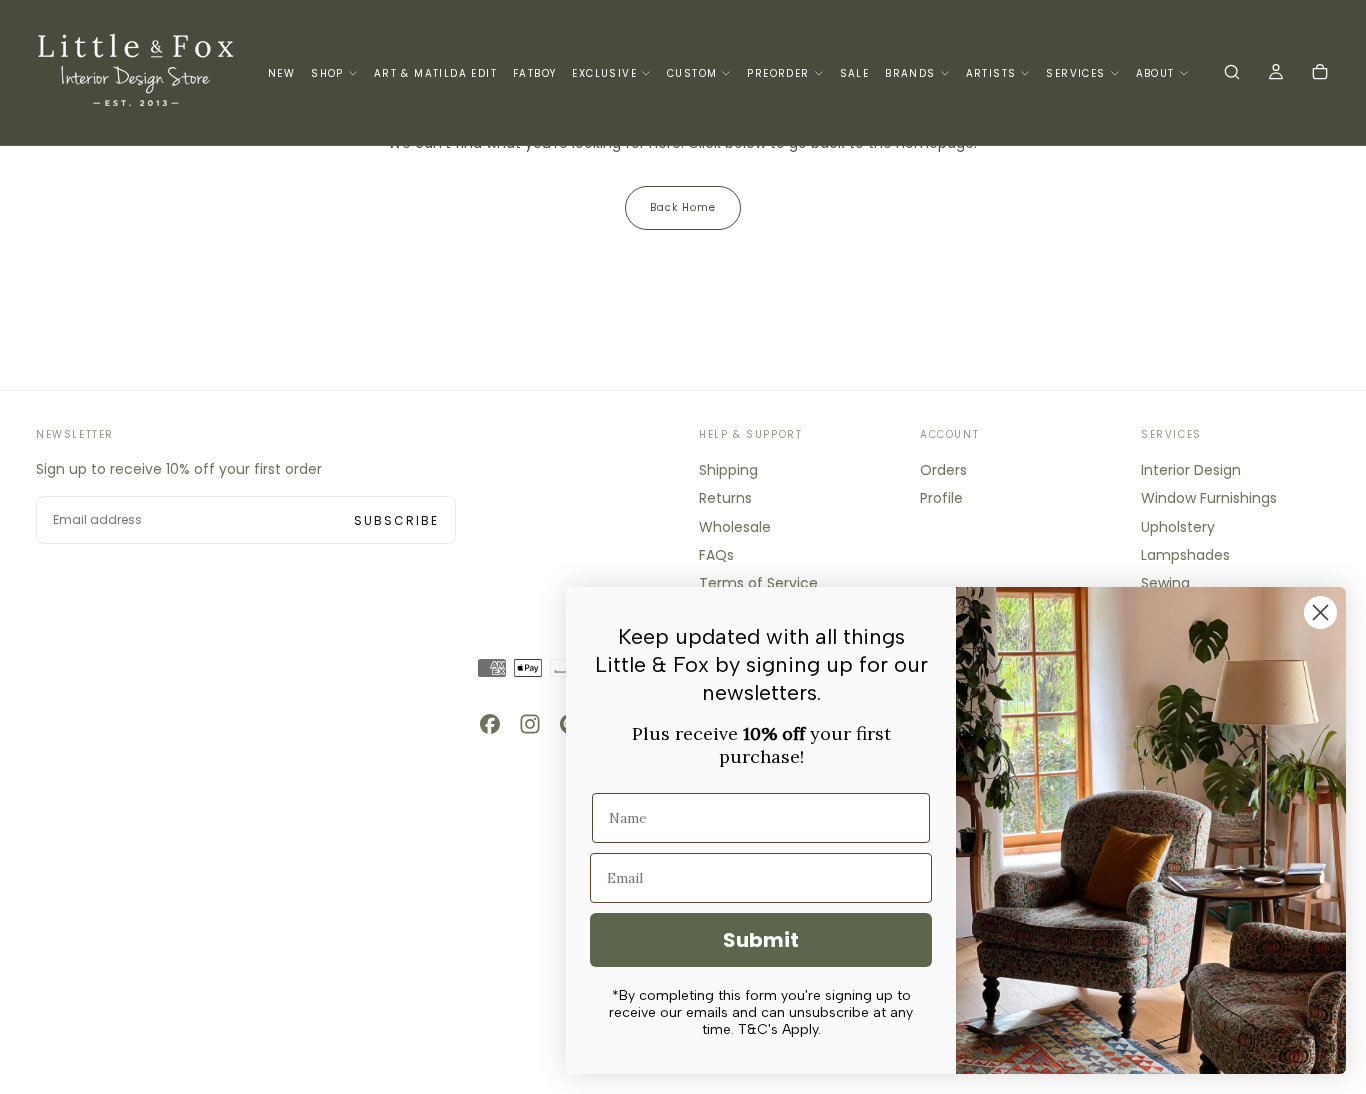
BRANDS (910, 73)
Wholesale (735, 527)
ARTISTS (991, 73)
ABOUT (1155, 73)
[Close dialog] (1320, 612)
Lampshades (1185, 555)
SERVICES (1075, 73)
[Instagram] (530, 724)
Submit (761, 940)
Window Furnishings (1209, 498)
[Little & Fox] (136, 695)
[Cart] (1320, 74)
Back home (683, 207)
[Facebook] (490, 724)
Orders (943, 470)
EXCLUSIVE (604, 73)
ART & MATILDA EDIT (435, 73)
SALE (855, 73)
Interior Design (1191, 470)
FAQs (716, 555)
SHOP (327, 73)
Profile (941, 498)
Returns (725, 498)
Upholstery (1178, 527)
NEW (281, 73)
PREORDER (778, 73)
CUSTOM (692, 73)
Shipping (728, 470)
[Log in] (1276, 74)
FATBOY (534, 73)
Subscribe (396, 520)
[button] (1232, 74)
